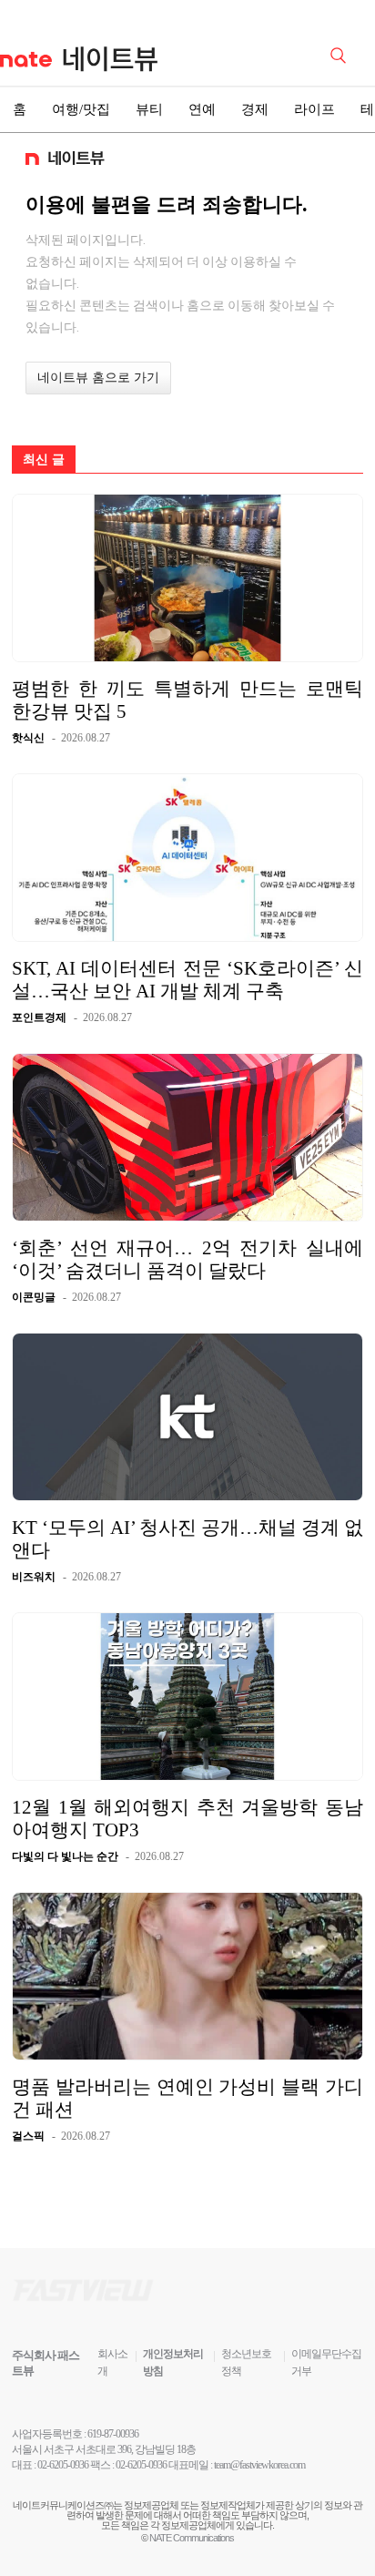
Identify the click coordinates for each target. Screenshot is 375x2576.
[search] (341, 54)
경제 (255, 109)
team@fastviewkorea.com (259, 2465)
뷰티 (149, 109)
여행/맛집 (81, 109)
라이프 (314, 109)
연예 (202, 109)
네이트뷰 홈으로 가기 (98, 378)
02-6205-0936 (63, 2465)
